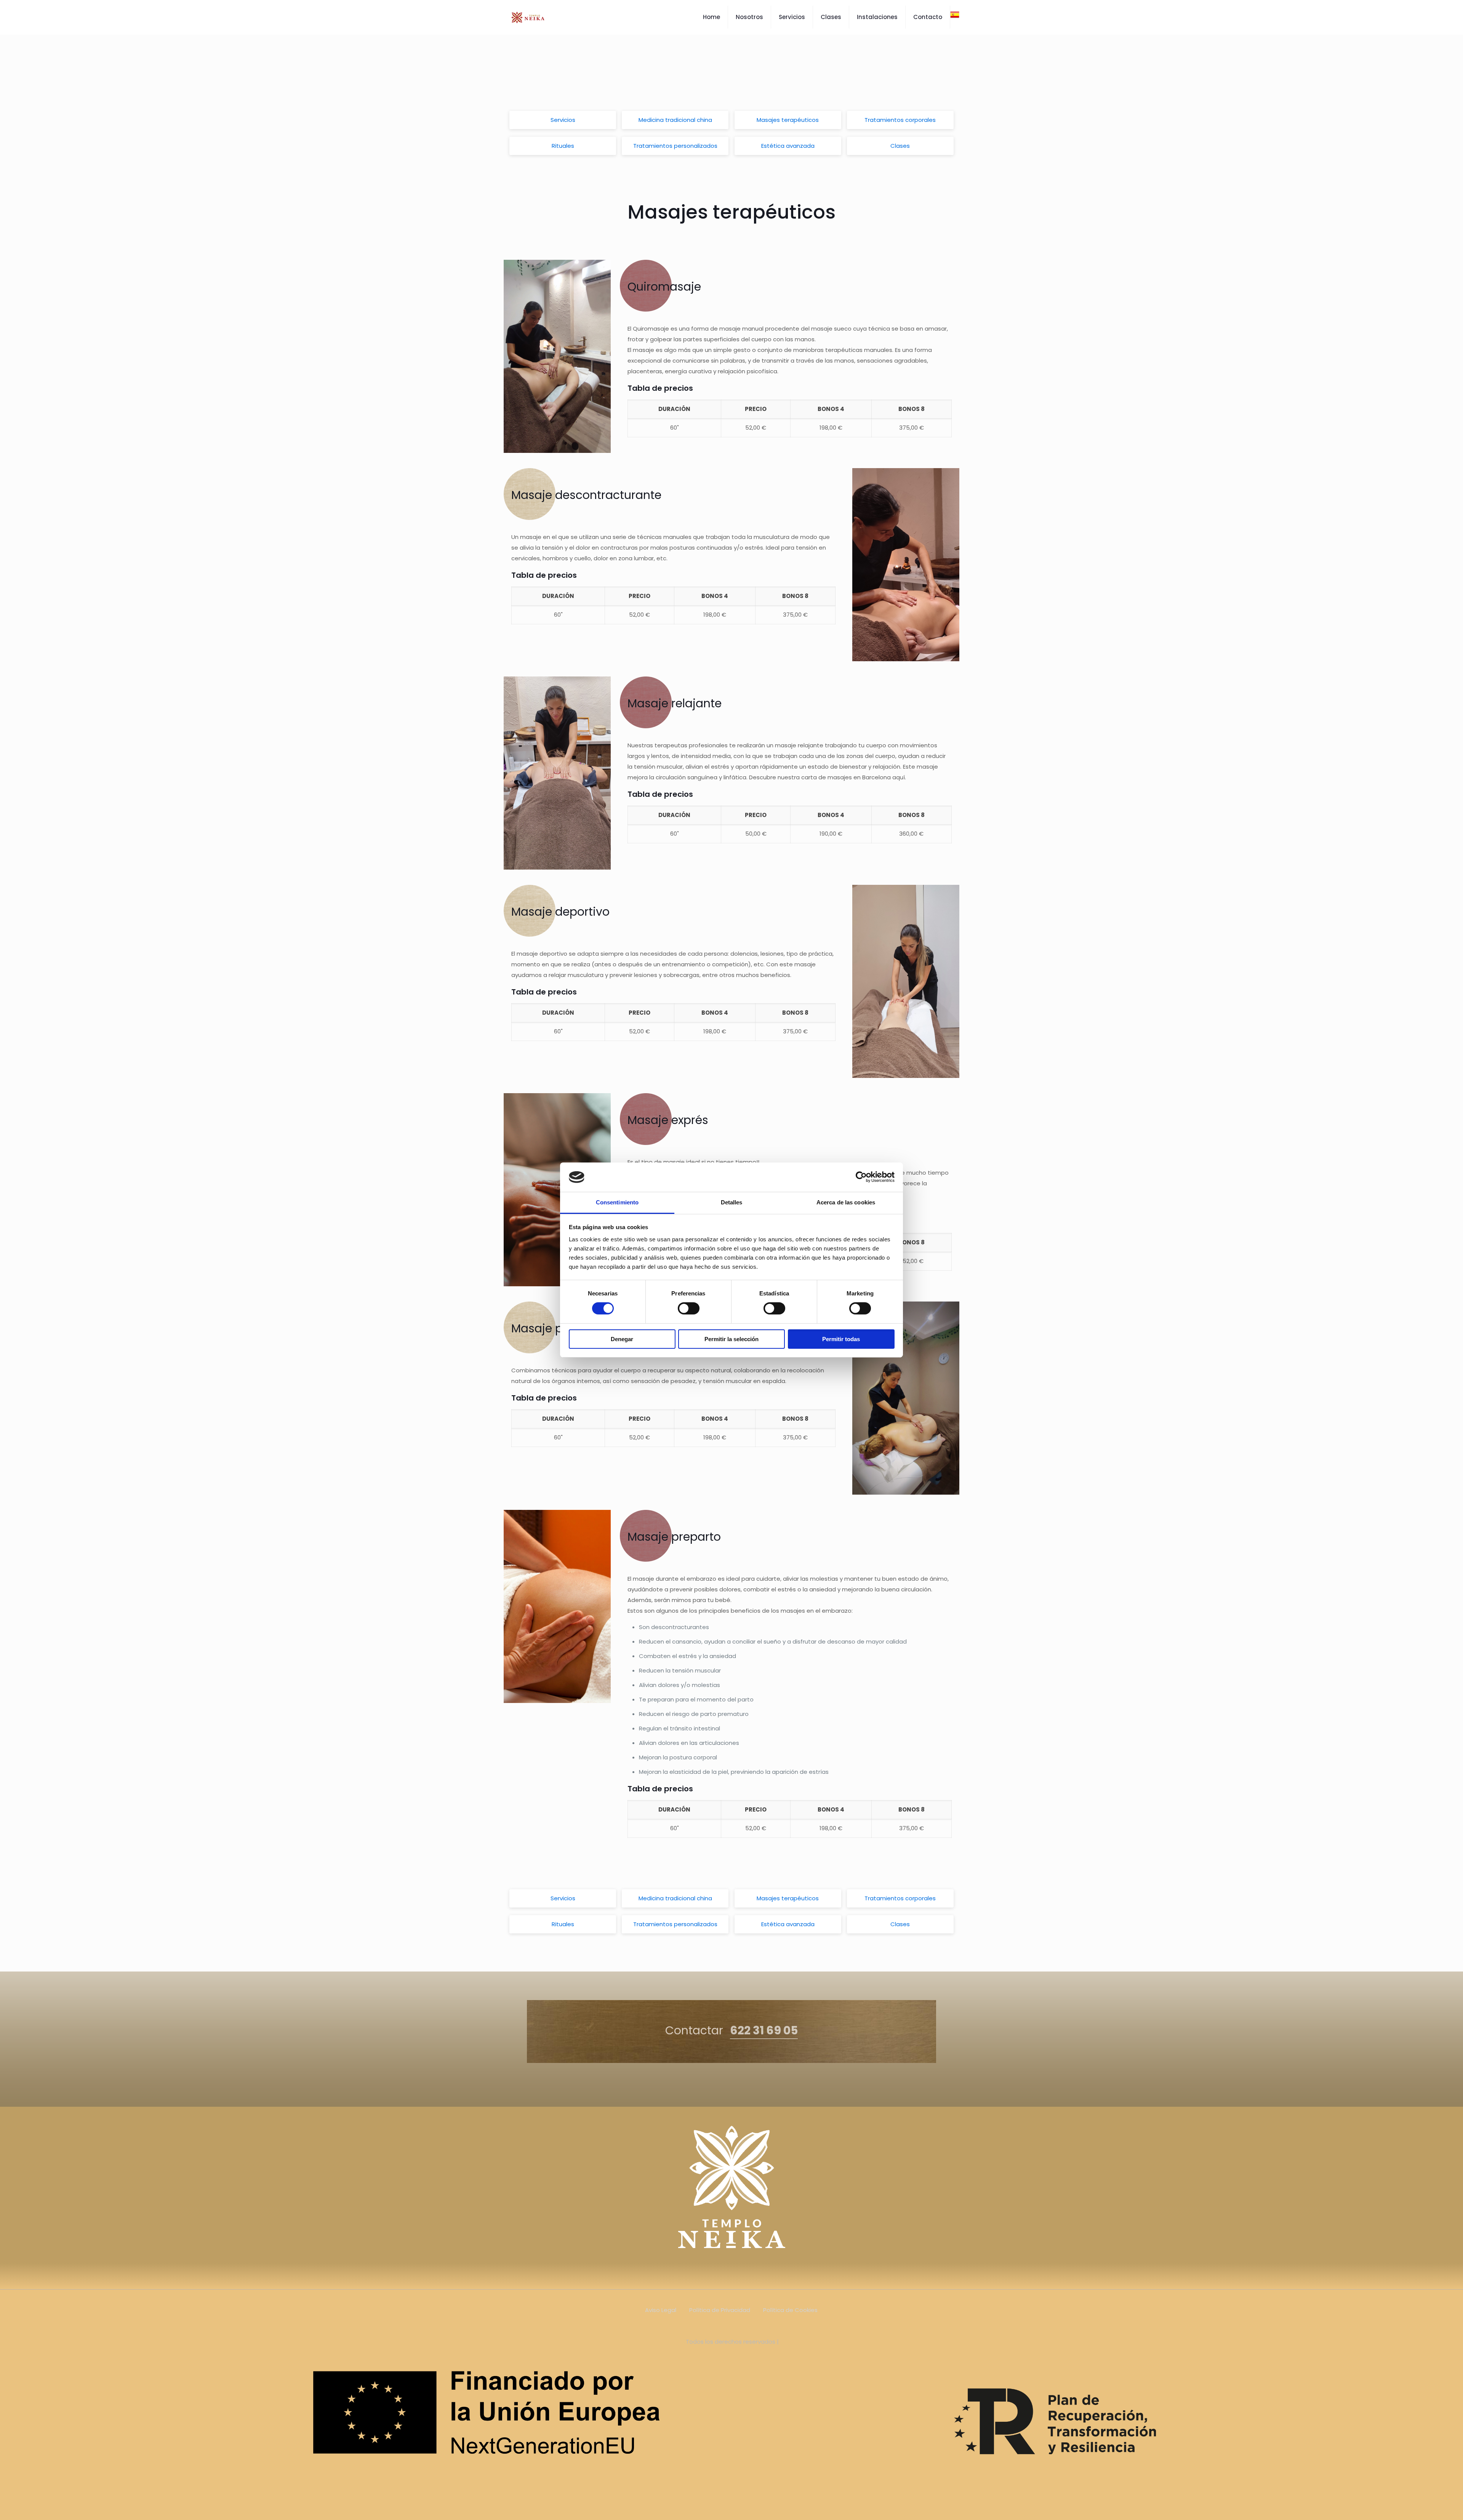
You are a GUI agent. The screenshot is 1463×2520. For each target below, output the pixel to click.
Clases (900, 146)
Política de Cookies (790, 2310)
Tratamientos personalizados (675, 146)
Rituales (563, 146)
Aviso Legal (661, 2310)
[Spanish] (955, 17)
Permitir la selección (731, 1339)
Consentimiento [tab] (617, 1202)
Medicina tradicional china (675, 120)
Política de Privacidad (720, 2310)
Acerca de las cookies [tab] (846, 1202)
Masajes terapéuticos (788, 120)
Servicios (563, 120)
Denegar (622, 1339)
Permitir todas (841, 1339)
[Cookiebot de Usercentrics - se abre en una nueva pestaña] (861, 1177)
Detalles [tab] (732, 1202)
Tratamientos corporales (900, 120)
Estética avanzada (788, 146)
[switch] (689, 1308)
